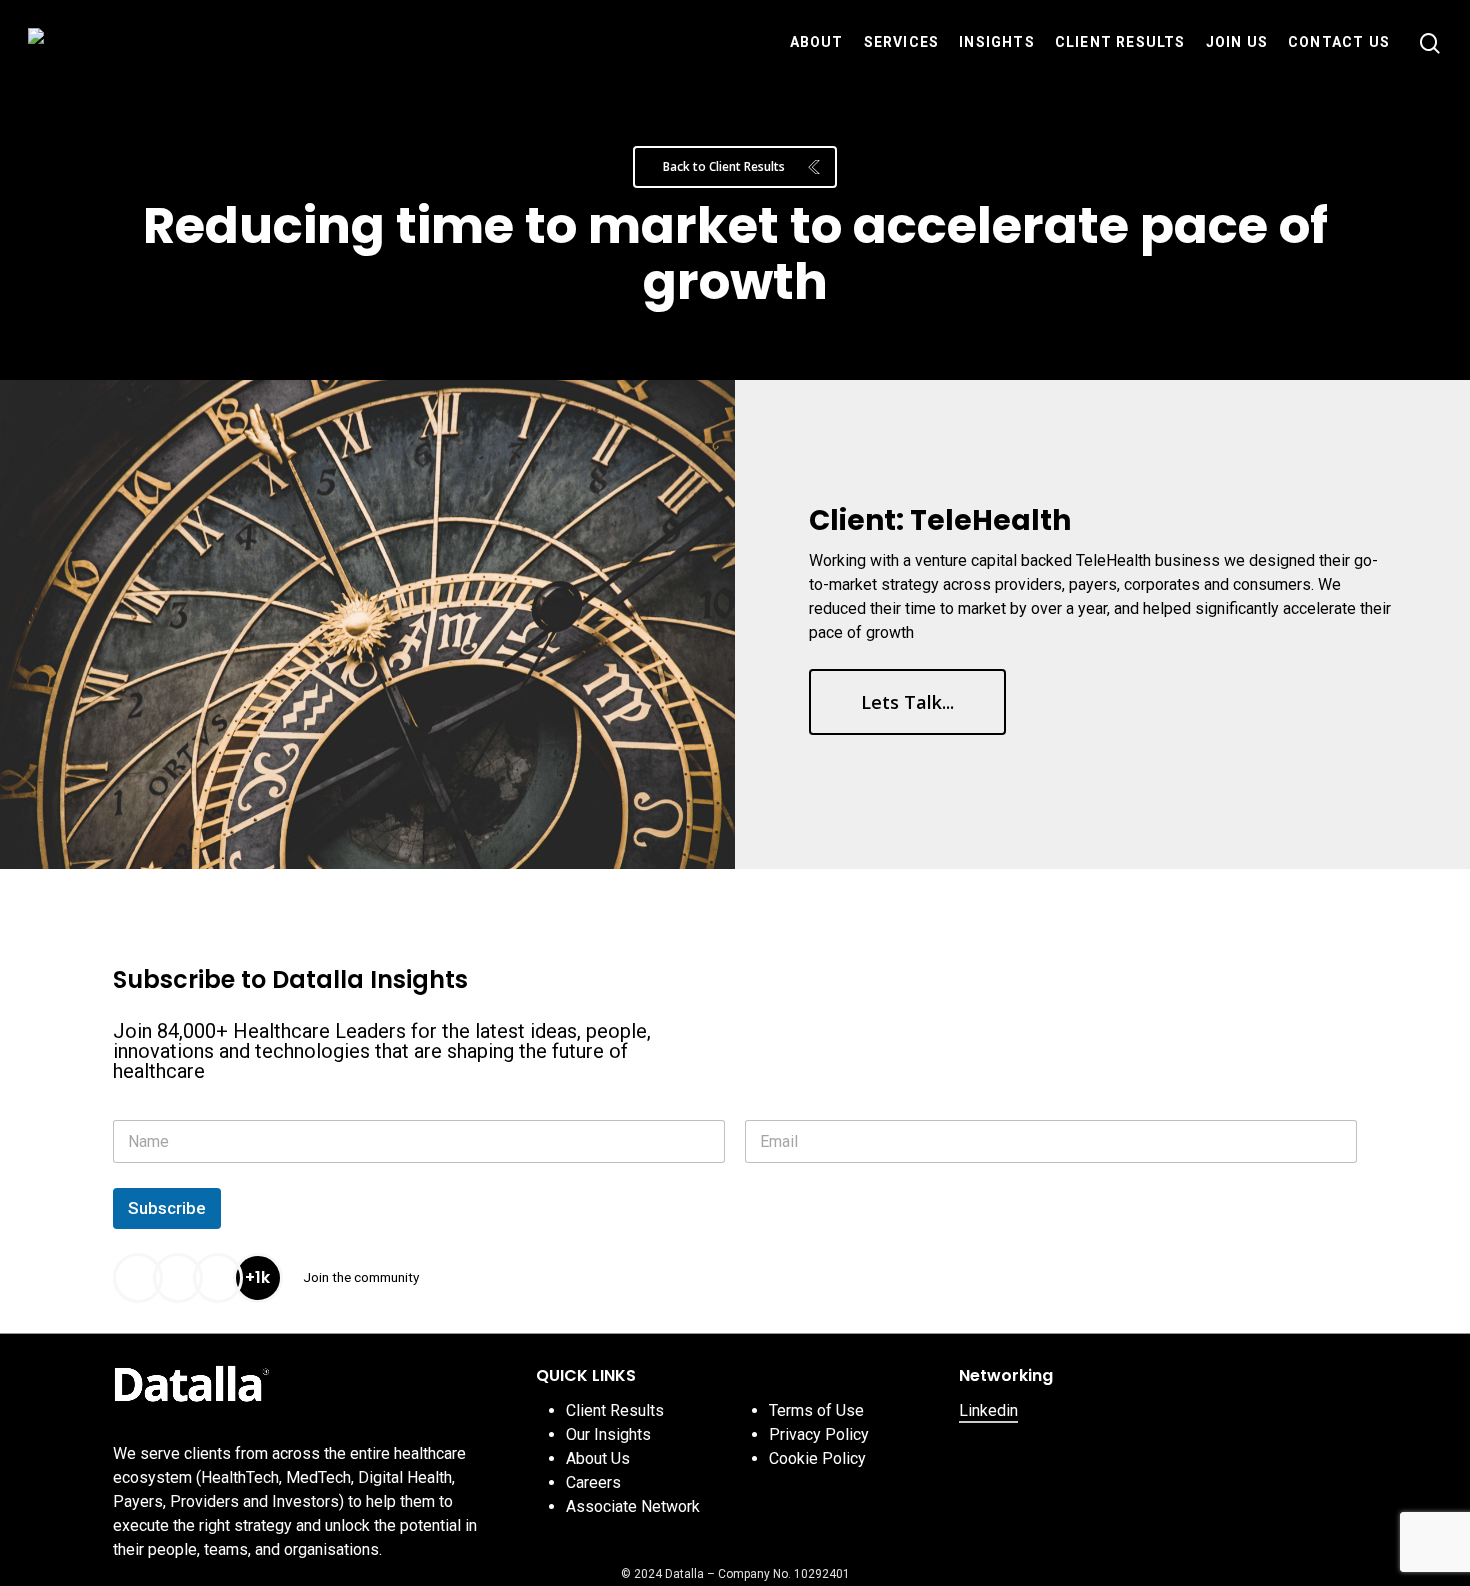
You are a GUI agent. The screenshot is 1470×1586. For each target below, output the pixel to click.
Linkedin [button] (988, 1410)
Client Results (615, 1410)
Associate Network (633, 1506)
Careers (593, 1482)
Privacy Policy (819, 1434)
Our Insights (608, 1434)
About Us (598, 1458)
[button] (735, 167)
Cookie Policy (817, 1458)
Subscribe (167, 1208)
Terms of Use (816, 1410)
